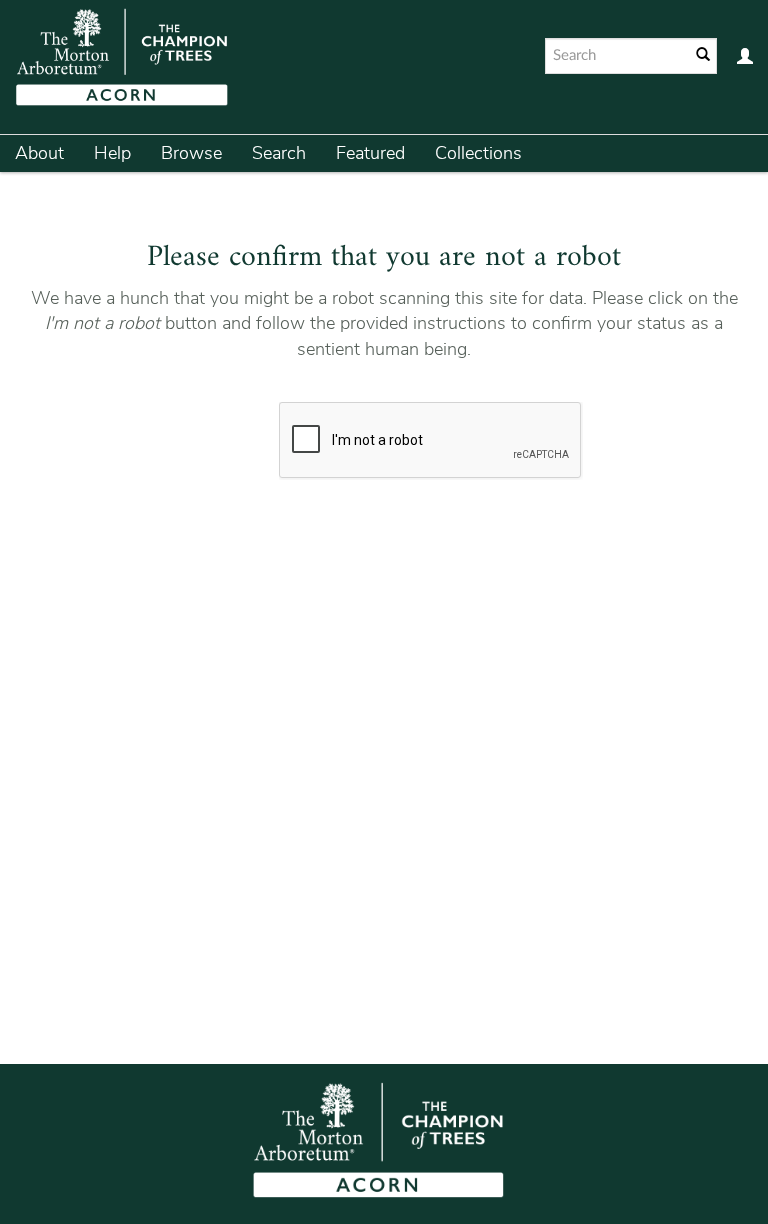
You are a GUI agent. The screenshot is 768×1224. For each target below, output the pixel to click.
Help (112, 153)
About (39, 153)
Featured (370, 153)
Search (279, 153)
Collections (478, 153)
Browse (191, 153)
